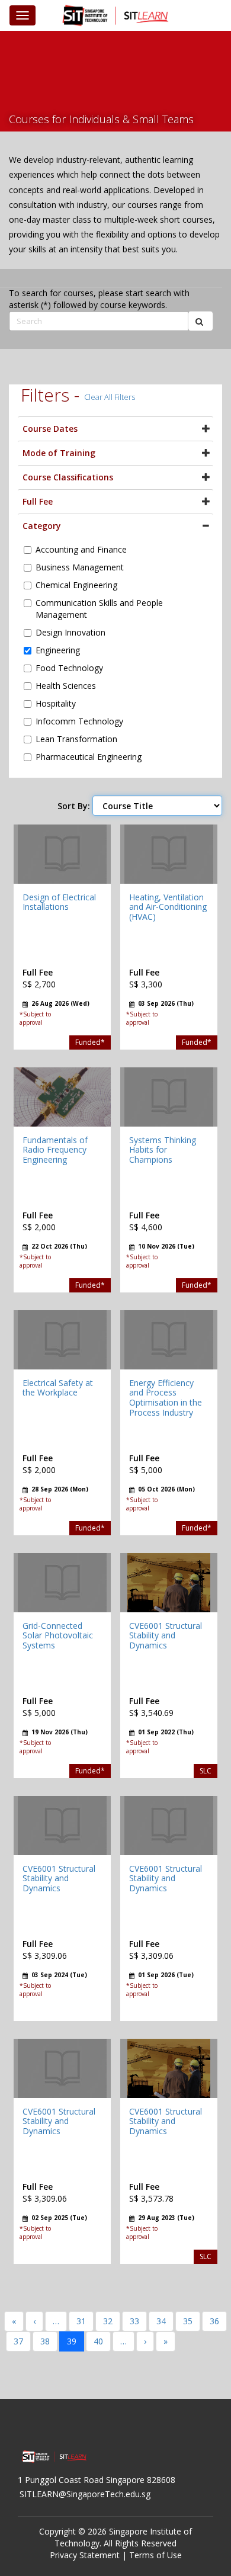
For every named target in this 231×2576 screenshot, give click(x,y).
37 (18, 2341)
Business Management (80, 567)
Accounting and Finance (81, 549)
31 (81, 2321)
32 (108, 2321)
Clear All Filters (110, 397)
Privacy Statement (85, 2555)
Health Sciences (66, 686)
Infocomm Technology (79, 721)
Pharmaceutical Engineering (89, 757)
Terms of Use (155, 2555)
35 (188, 2321)
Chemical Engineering (76, 585)
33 (134, 2321)
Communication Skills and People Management (99, 609)
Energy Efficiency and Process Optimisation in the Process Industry (166, 1398)
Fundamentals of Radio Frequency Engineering (55, 1150)
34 (161, 2321)
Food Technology (69, 668)
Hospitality (56, 703)
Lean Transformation (76, 739)
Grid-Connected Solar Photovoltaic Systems (58, 1636)
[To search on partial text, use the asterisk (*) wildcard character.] (200, 321)
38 (45, 2341)
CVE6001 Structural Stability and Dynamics (166, 1636)
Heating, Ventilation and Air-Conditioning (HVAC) (168, 907)
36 (214, 2321)
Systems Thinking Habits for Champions (163, 1150)
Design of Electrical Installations (59, 902)
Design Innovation (70, 632)
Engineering (58, 650)
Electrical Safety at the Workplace (58, 1388)
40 (98, 2341)
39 (72, 2341)
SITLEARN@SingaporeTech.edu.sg (85, 2494)
